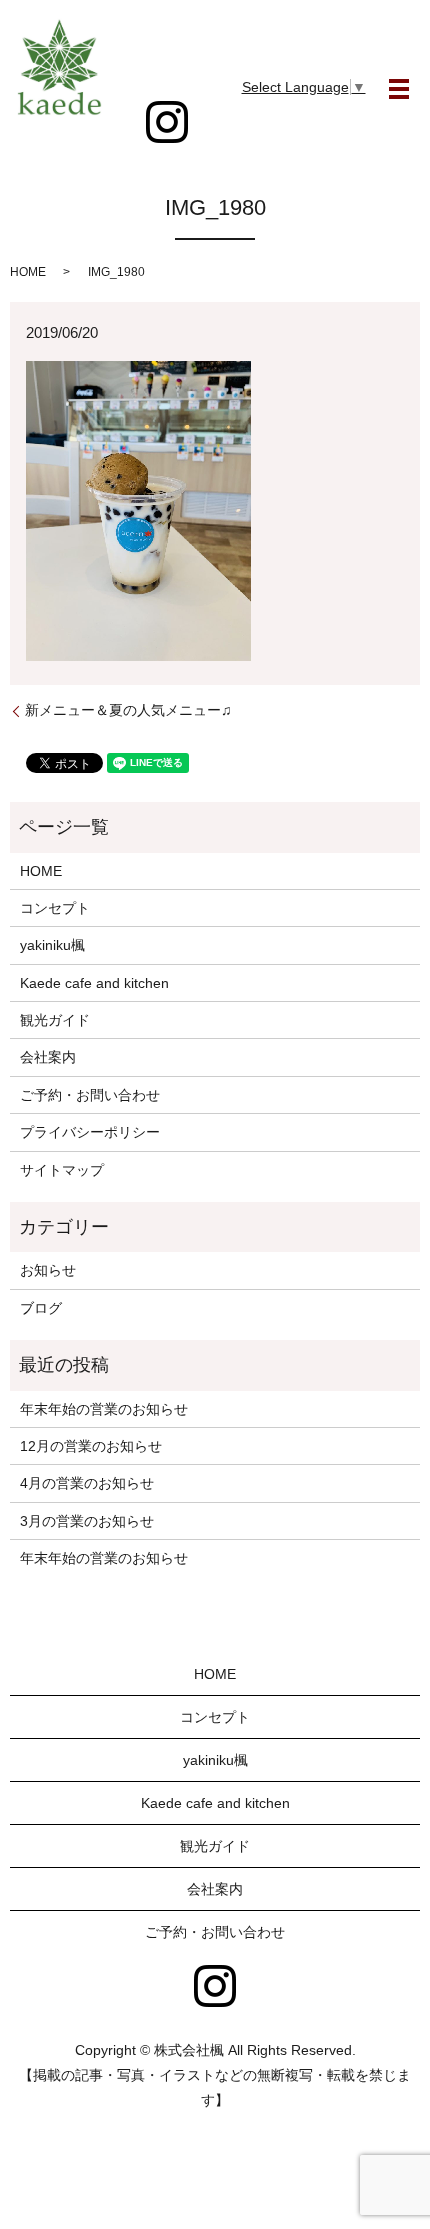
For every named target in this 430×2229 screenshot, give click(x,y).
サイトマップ (62, 1170)
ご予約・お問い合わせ (90, 1095)
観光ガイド (55, 1020)
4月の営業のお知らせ (87, 1483)
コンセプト (55, 908)
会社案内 (48, 1057)
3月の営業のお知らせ (87, 1521)
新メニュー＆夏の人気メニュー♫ (128, 710)
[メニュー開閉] (399, 89)
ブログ (41, 1308)
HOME (28, 272)
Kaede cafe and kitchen (94, 983)
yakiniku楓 (52, 945)
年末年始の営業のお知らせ (104, 1409)
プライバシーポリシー (90, 1132)
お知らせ (48, 1270)
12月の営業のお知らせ (91, 1446)
